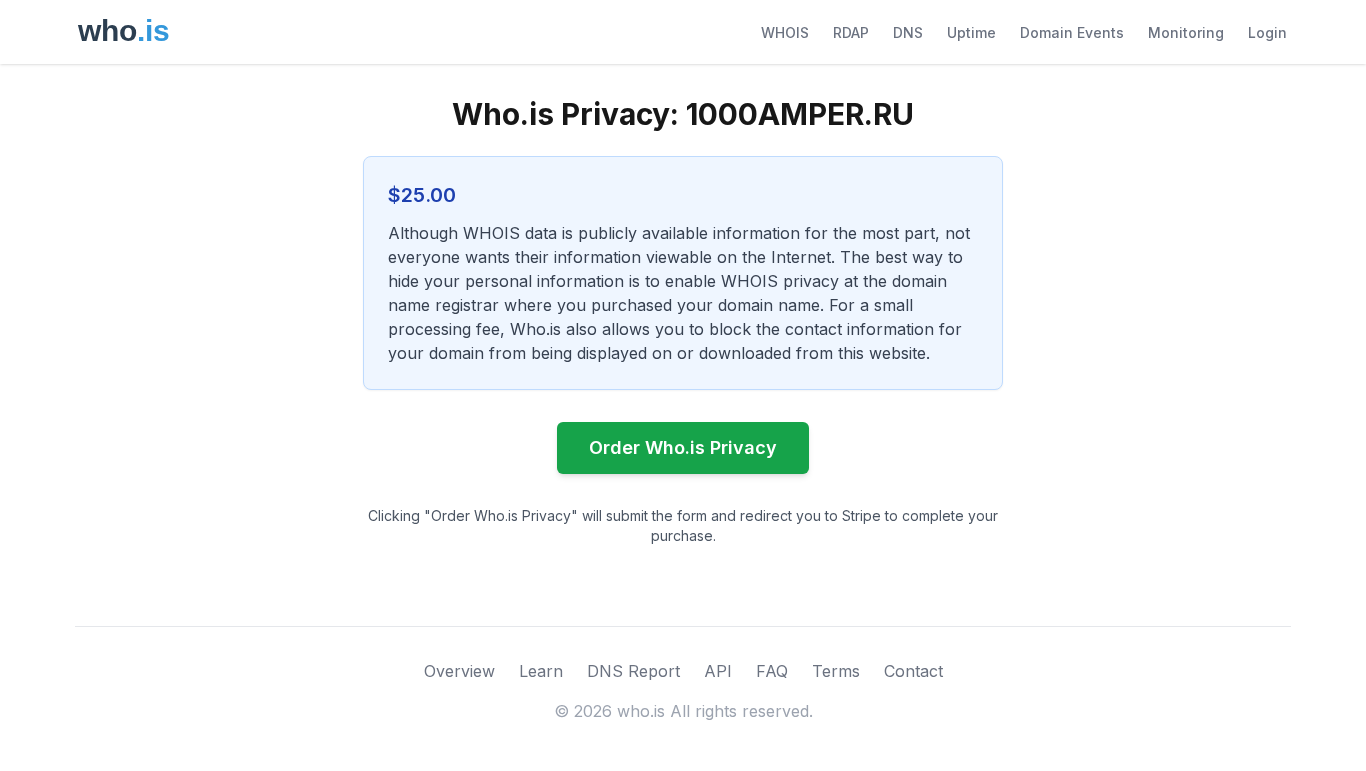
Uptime (971, 32)
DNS (908, 32)
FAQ (772, 671)
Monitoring (1186, 32)
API (718, 671)
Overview (459, 671)
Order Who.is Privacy (683, 447)
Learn (541, 671)
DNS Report (633, 671)
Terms (836, 671)
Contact (913, 671)
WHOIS (785, 32)
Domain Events (1072, 32)
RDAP (851, 32)
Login (1267, 32)
